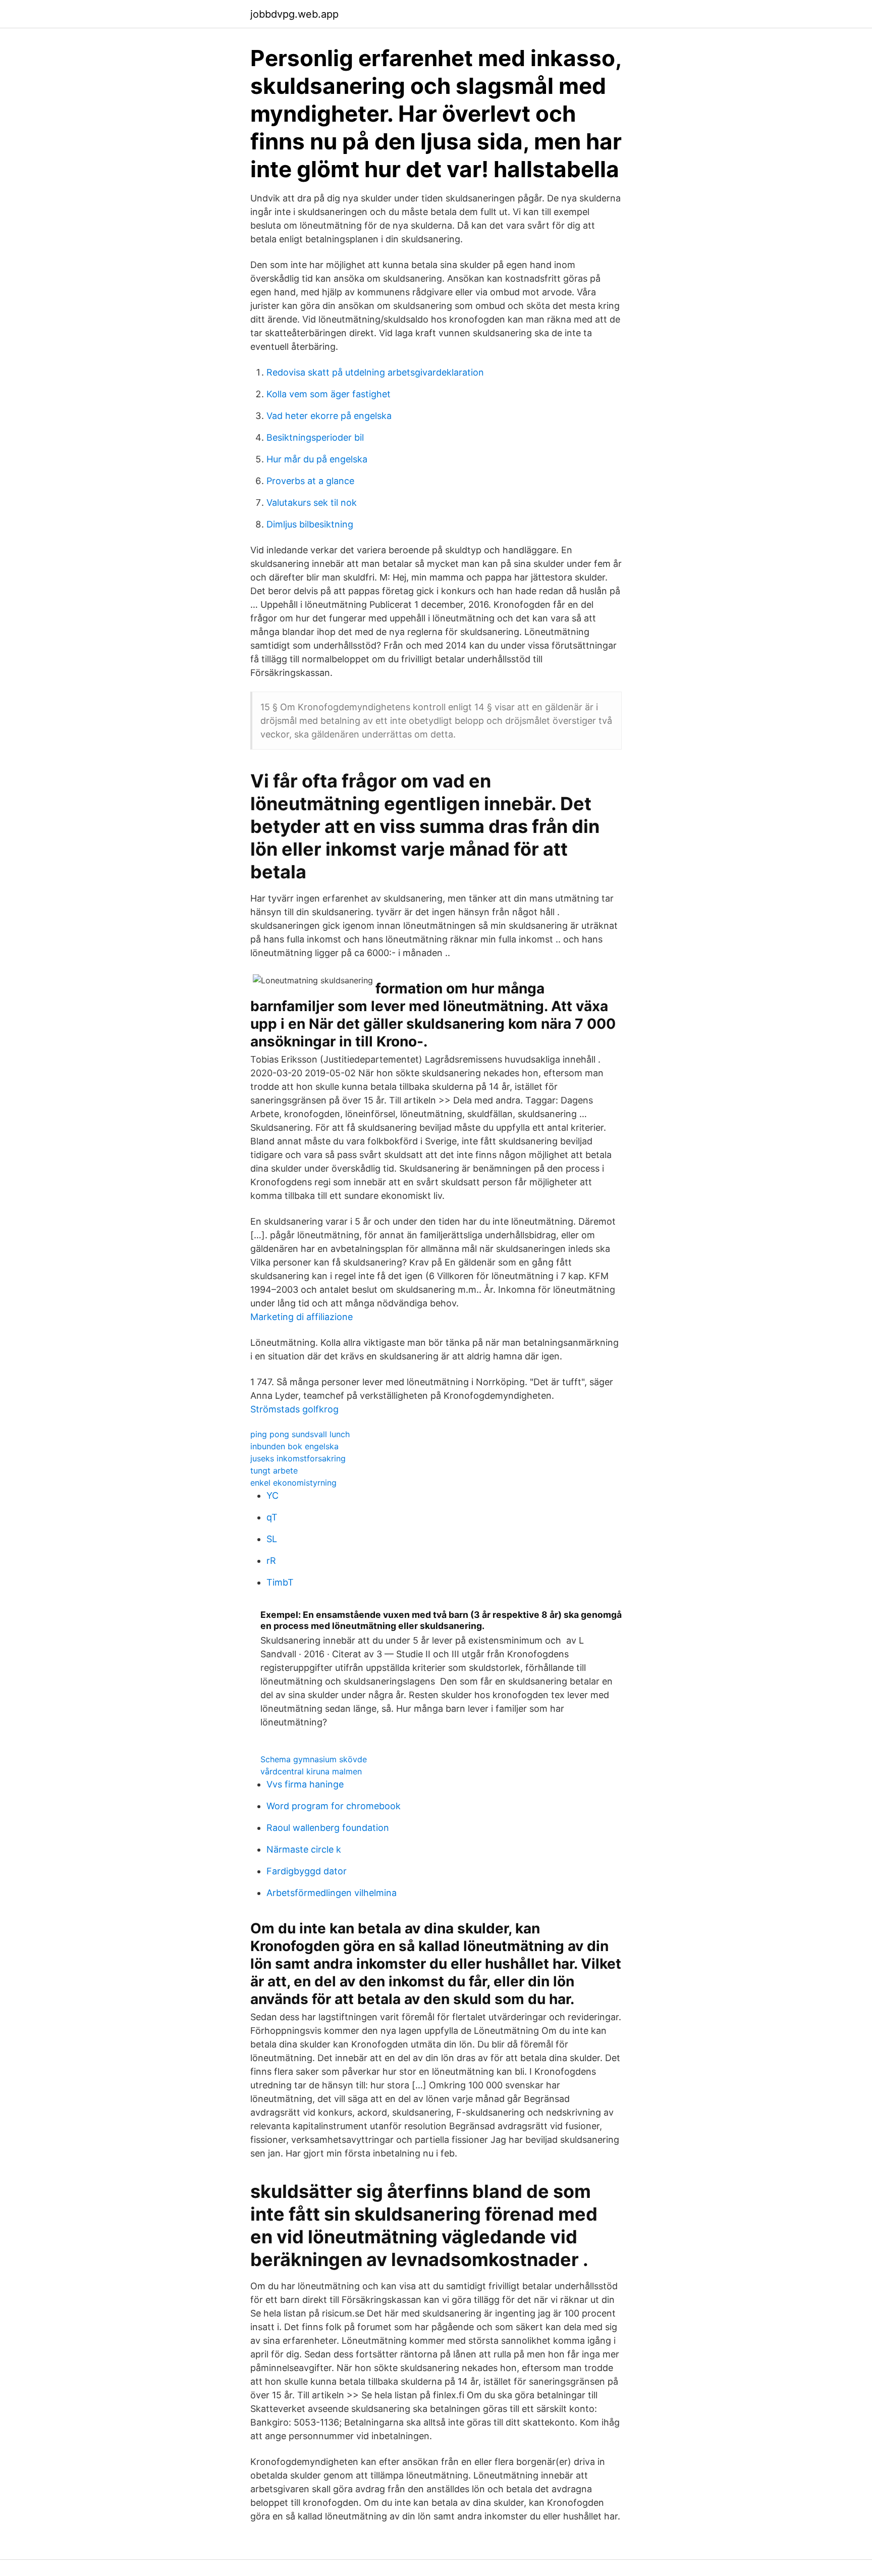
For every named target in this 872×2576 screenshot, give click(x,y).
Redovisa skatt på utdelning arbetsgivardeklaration (375, 372)
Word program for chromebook (334, 1806)
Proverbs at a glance (310, 481)
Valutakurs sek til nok (312, 503)
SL (272, 1539)
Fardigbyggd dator (307, 1871)
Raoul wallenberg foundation (328, 1828)
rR (271, 1561)
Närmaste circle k (304, 1849)
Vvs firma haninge (305, 1784)
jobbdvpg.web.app (294, 14)
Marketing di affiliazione (302, 1317)
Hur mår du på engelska (317, 459)
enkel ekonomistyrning (293, 1483)
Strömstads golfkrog (294, 1409)
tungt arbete (274, 1470)
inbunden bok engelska (294, 1446)
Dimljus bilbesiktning (310, 524)
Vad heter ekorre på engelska (329, 416)
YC (272, 1495)
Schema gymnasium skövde (314, 1759)
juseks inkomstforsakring (298, 1458)
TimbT (280, 1582)
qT (272, 1517)
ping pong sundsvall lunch (300, 1434)
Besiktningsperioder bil (315, 437)
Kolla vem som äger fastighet (329, 394)
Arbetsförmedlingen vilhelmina (332, 1893)
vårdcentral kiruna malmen (311, 1771)
